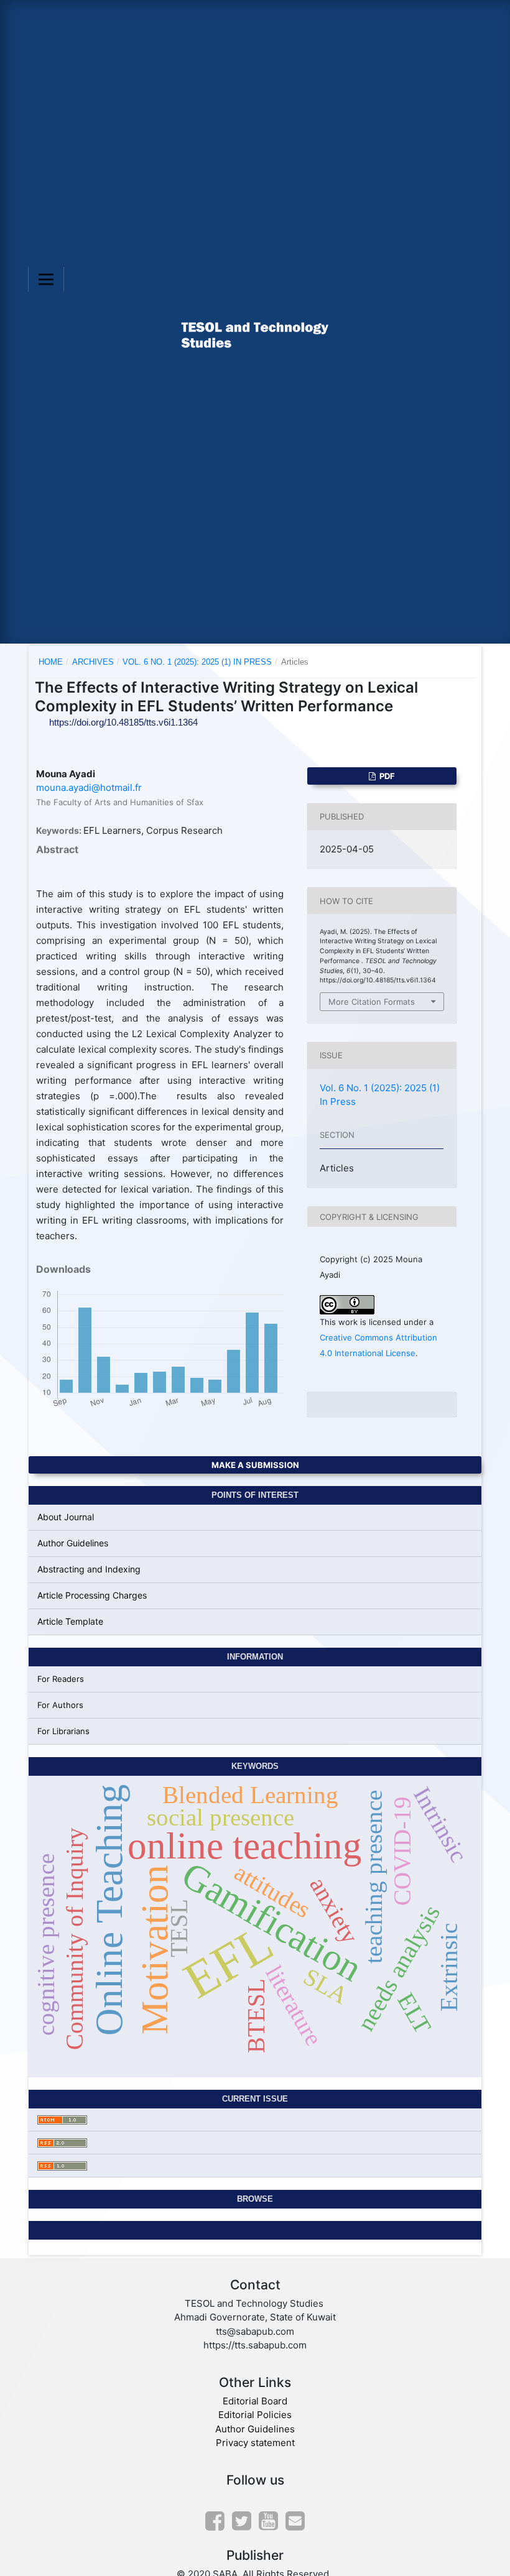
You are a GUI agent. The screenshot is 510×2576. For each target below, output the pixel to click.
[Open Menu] (46, 279)
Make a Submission (255, 1465)
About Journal (66, 1517)
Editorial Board (255, 2401)
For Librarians (63, 1731)
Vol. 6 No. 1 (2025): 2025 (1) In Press (197, 662)
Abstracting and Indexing (89, 1569)
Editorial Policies (255, 2415)
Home (51, 662)
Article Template (70, 1621)
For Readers (61, 1679)
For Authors (60, 1705)
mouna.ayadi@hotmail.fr (89, 787)
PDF (386, 776)
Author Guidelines (73, 1543)
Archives (93, 662)
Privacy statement (255, 2443)
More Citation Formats (372, 1002)
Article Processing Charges (92, 1595)
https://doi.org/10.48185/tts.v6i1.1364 (123, 722)
